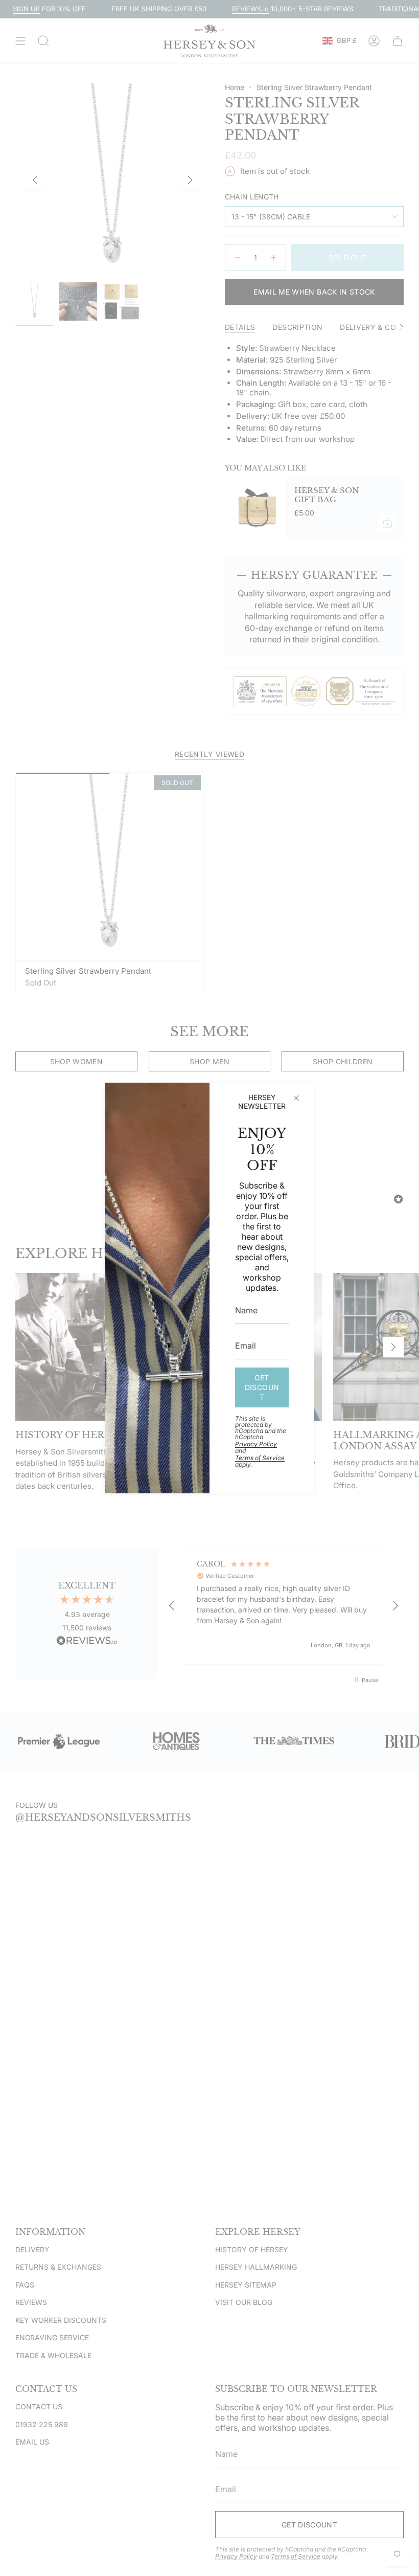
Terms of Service (260, 1458)
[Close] (296, 1098)
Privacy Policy (256, 1444)
